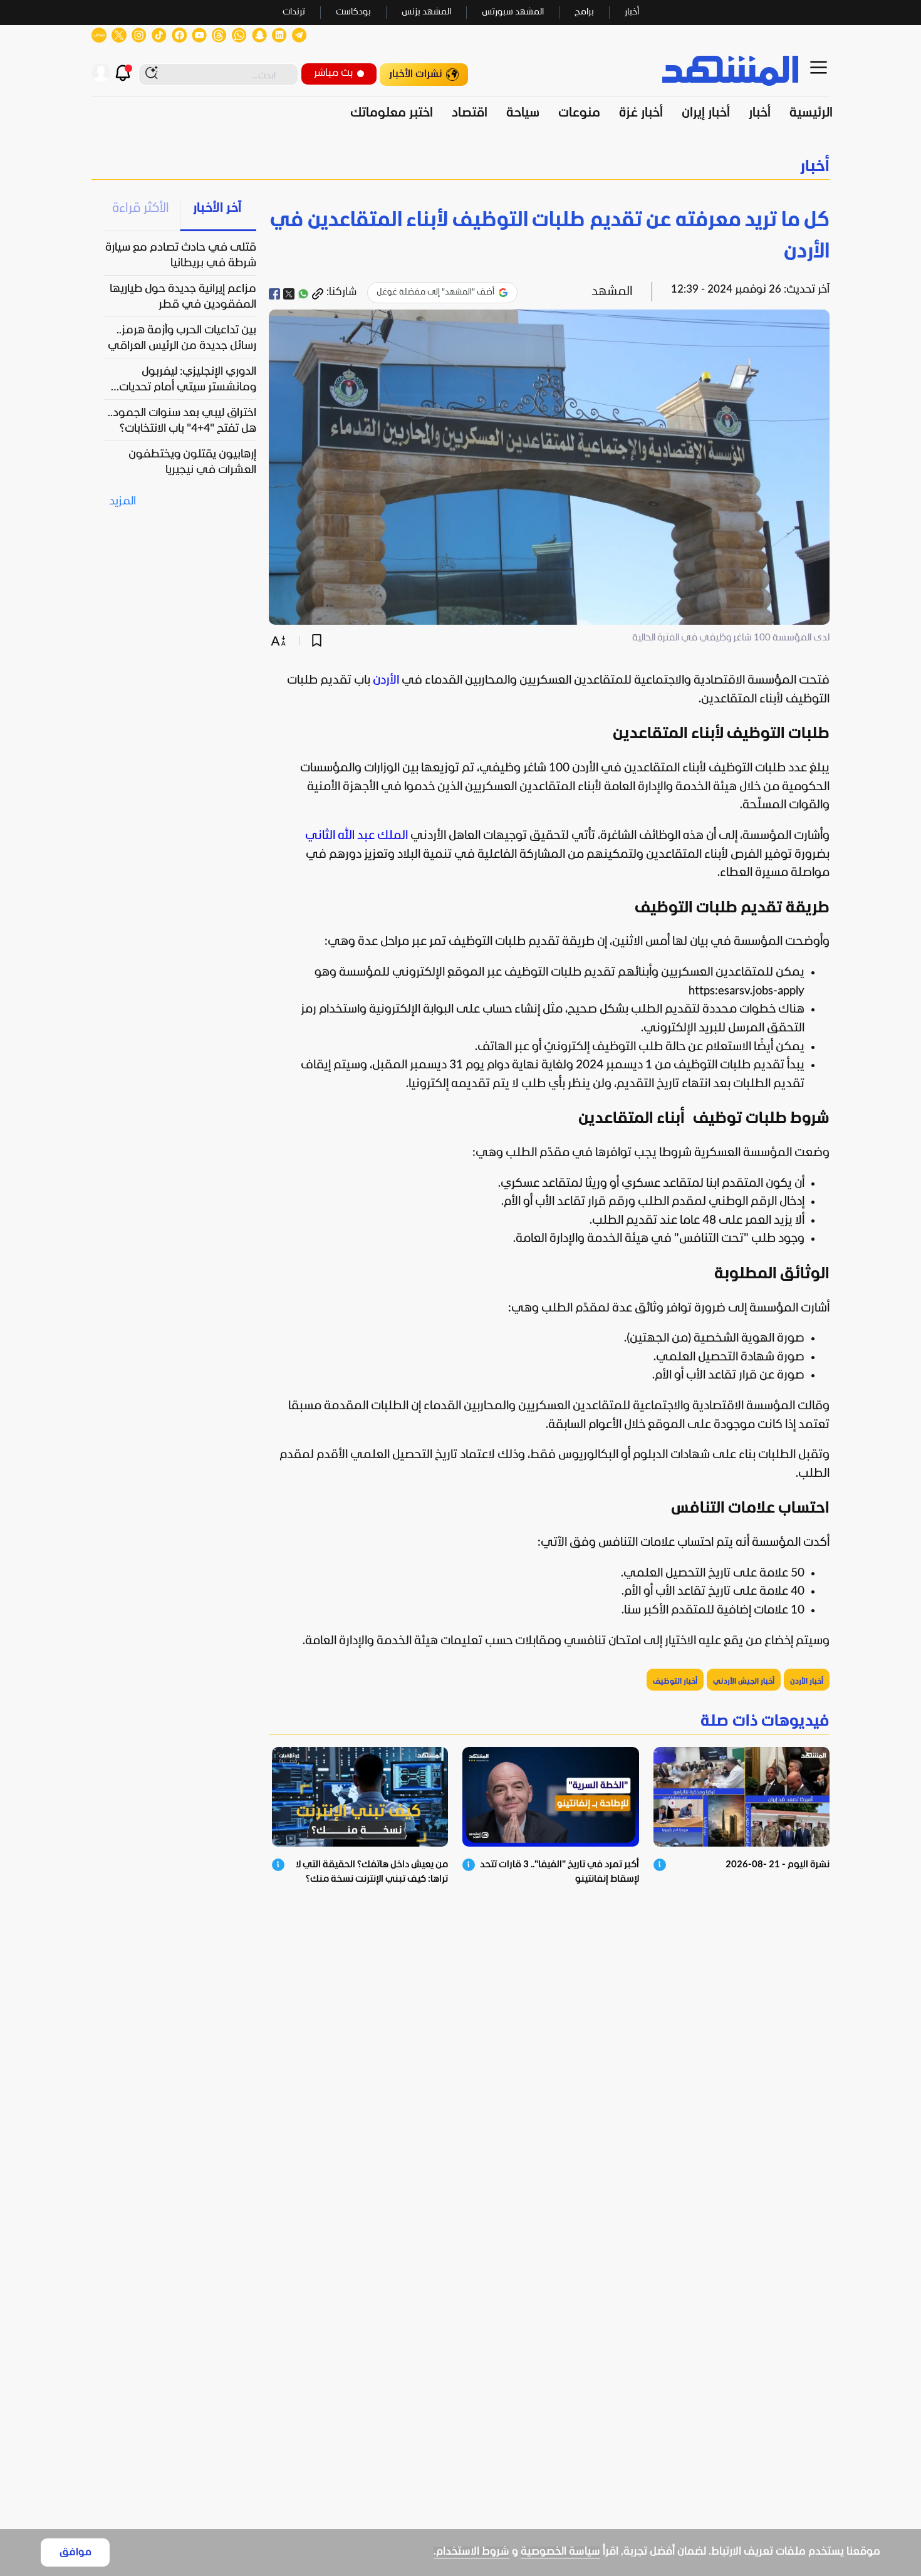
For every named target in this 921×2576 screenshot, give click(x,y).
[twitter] (289, 294)
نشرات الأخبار (416, 74)
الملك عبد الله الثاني (356, 836)
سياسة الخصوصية (560, 2552)
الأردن (386, 681)
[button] (460, 167)
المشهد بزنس (426, 12)
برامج (584, 12)
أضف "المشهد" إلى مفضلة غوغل (435, 292)
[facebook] (274, 294)
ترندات (294, 12)
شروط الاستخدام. (471, 2552)
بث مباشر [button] (333, 73)
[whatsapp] (303, 294)
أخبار (632, 12)
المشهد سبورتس (513, 12)
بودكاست (353, 12)
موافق (75, 2553)
